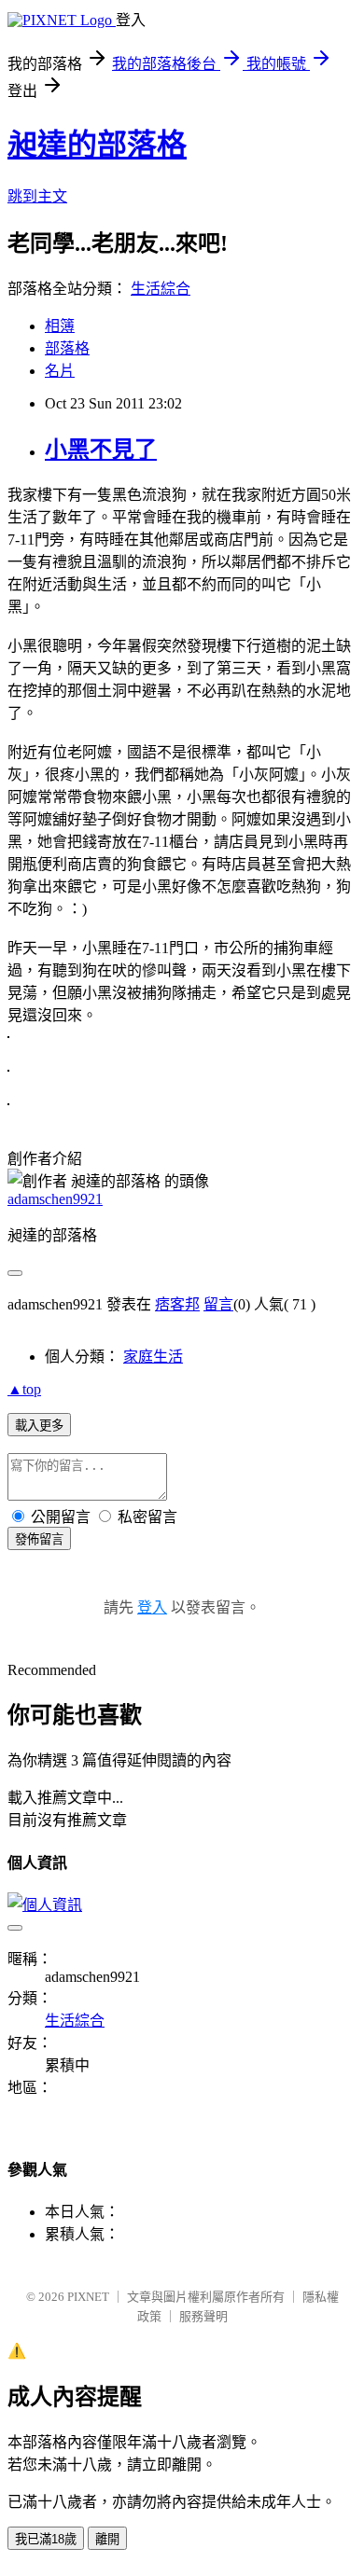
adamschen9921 (55, 1199)
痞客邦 (177, 1304)
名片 (60, 371)
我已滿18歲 (46, 2539)
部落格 (67, 348)
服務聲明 (203, 2316)
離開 (107, 2539)
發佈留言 (39, 1539)
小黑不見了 (101, 450)
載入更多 (39, 1426)
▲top (24, 1389)
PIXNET (88, 2297)
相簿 (60, 326)
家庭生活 (153, 1357)
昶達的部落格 (97, 145)
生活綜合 (161, 289)
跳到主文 (37, 196)
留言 (218, 1304)
